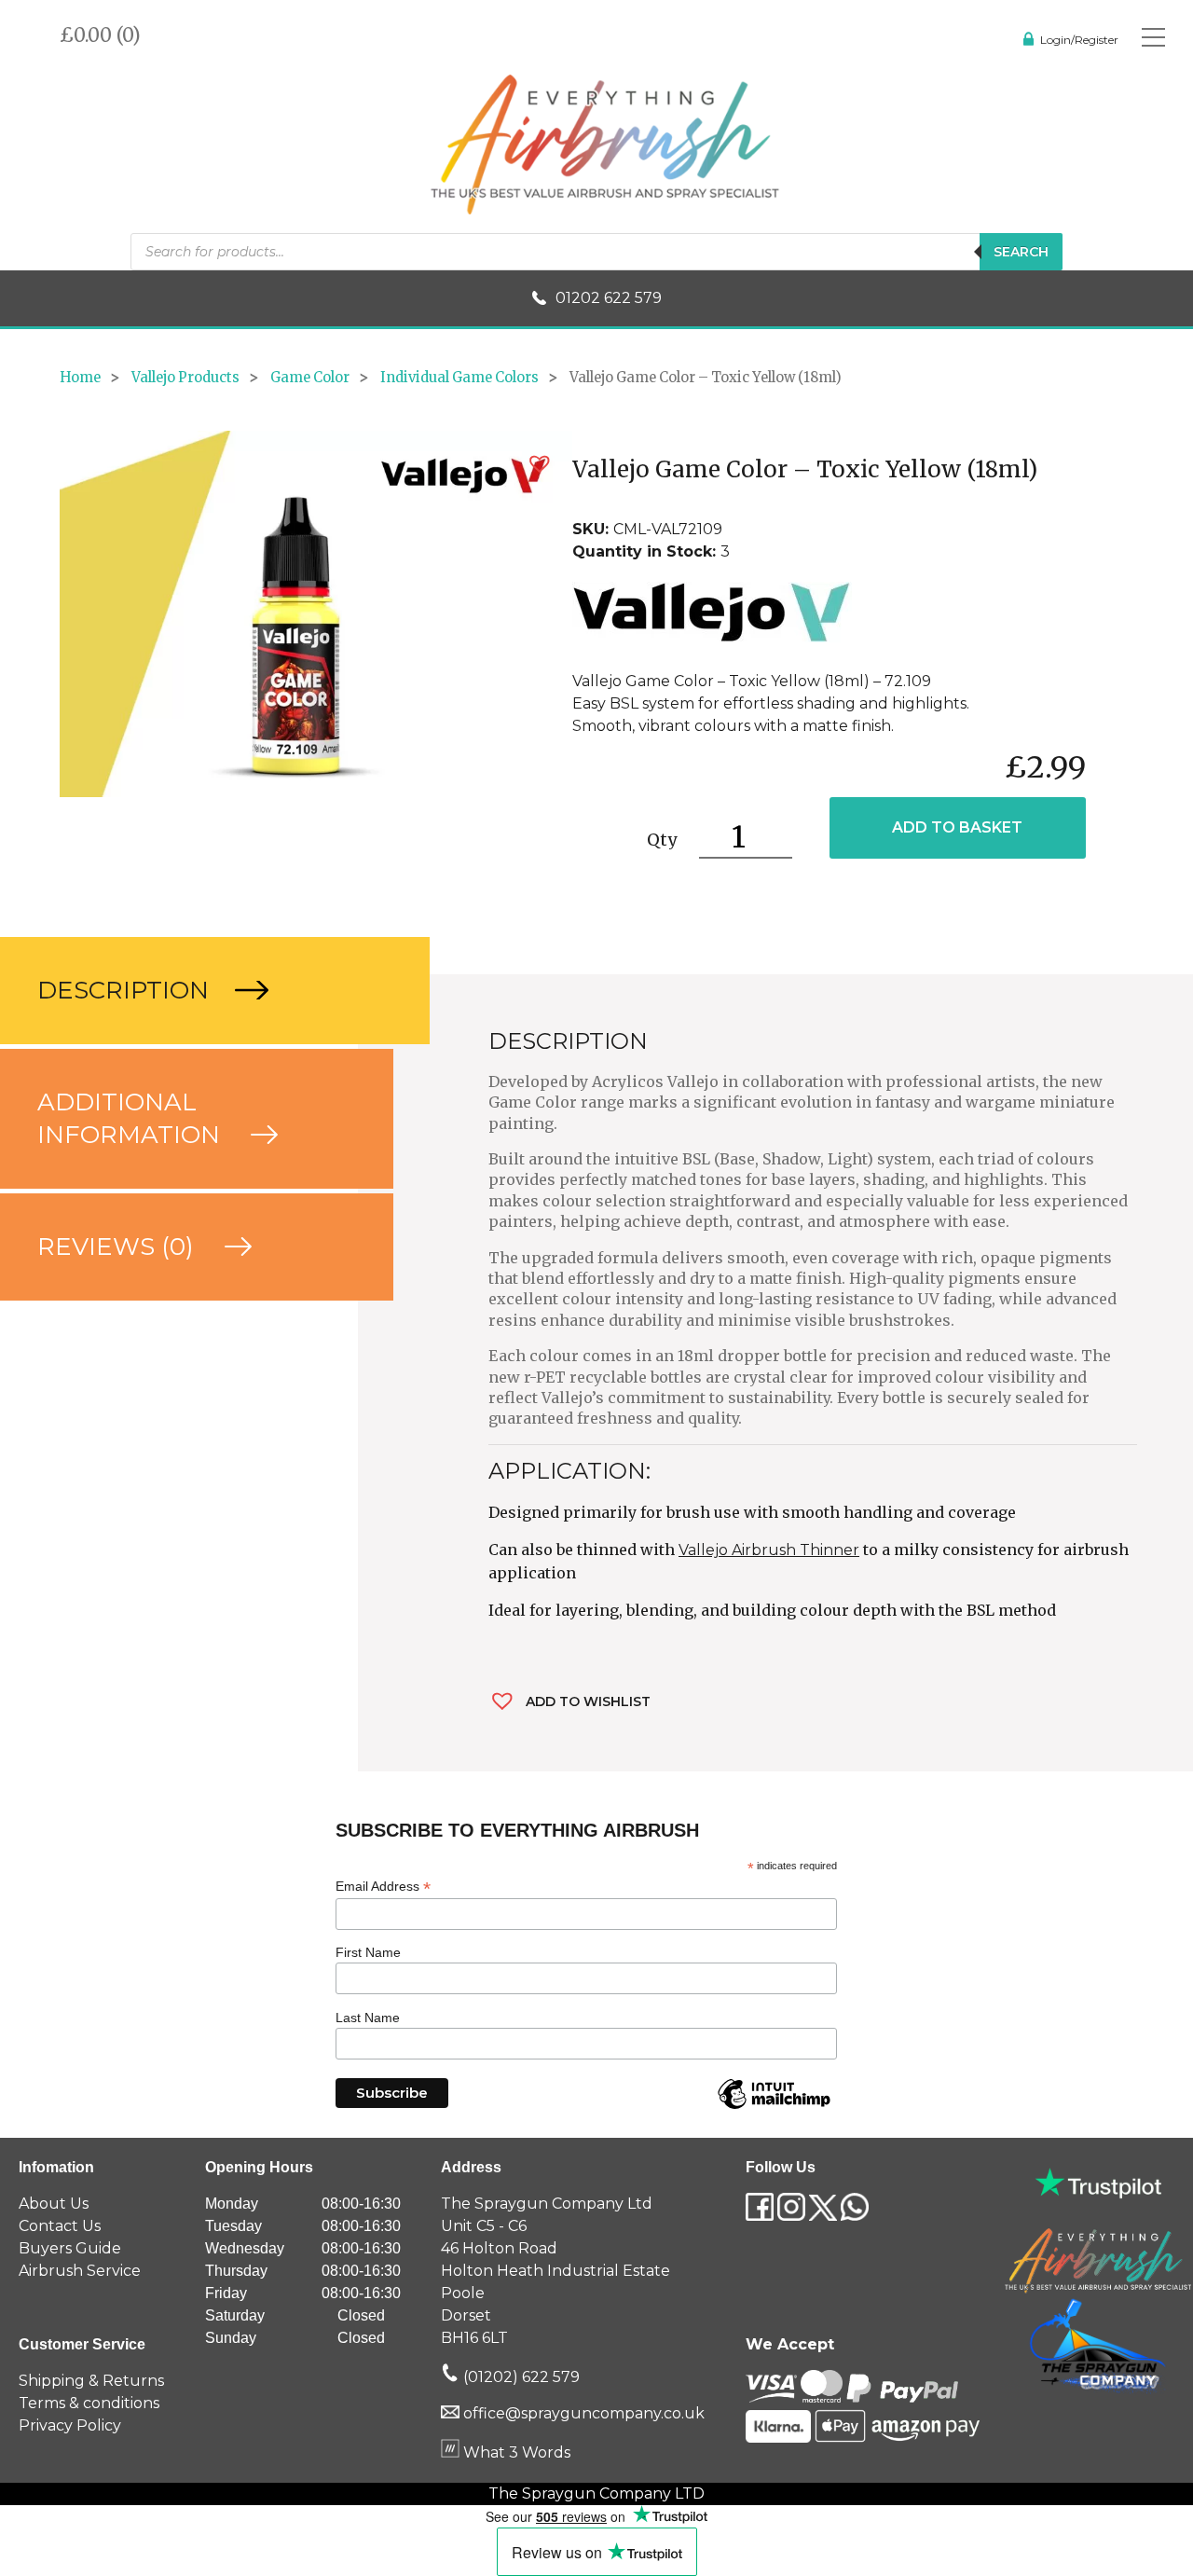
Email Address (383, 1887)
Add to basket (957, 827)
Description (126, 990)
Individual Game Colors (459, 378)
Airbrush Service (80, 2271)
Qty (662, 840)
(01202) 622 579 (520, 2377)
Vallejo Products (185, 378)
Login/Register (1079, 40)
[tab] (179, 991)
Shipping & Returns (91, 2381)
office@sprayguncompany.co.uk (584, 2413)
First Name (368, 1952)
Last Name (368, 2018)
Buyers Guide (70, 2248)
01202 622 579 (609, 298)
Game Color (310, 378)
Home (80, 378)
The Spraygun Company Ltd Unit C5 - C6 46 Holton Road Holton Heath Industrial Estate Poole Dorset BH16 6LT (555, 2271)
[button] (540, 464)
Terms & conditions (89, 2403)
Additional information (132, 1118)
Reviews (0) (119, 1247)
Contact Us (60, 2226)
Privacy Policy (70, 2425)
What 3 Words (515, 2452)
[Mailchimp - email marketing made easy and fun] (774, 2108)
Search (1021, 252)
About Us (54, 2204)
